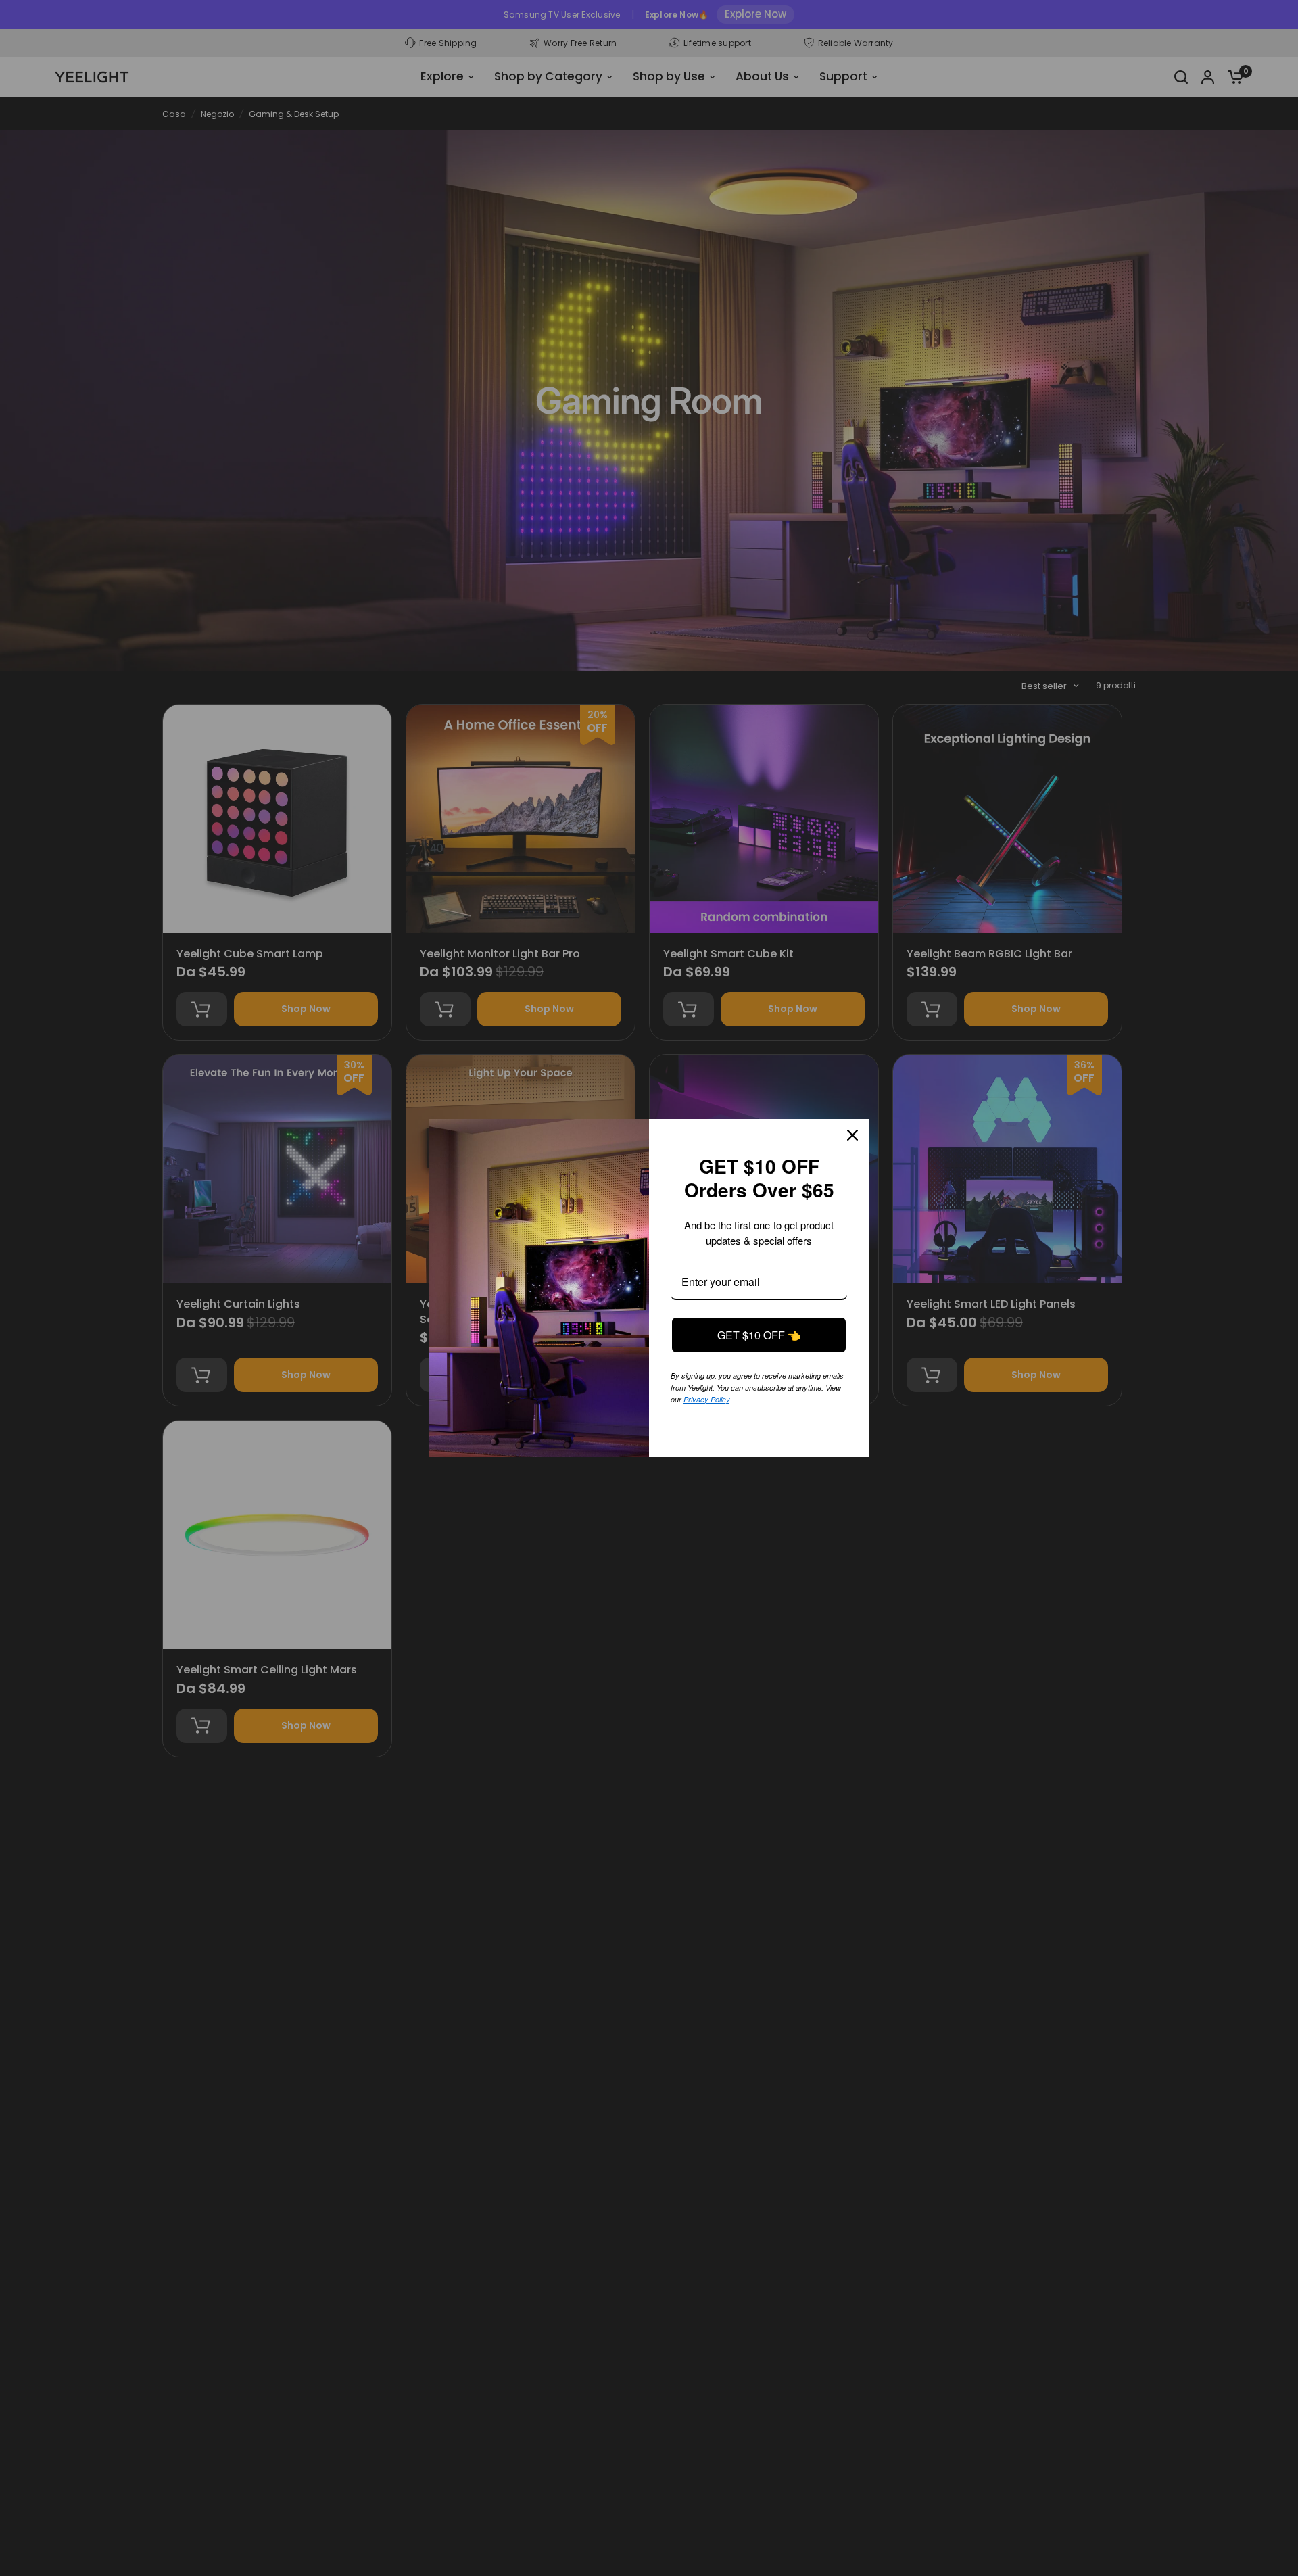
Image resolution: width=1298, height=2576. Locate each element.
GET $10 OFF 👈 (759, 1335)
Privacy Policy (763, 1398)
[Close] (852, 1135)
